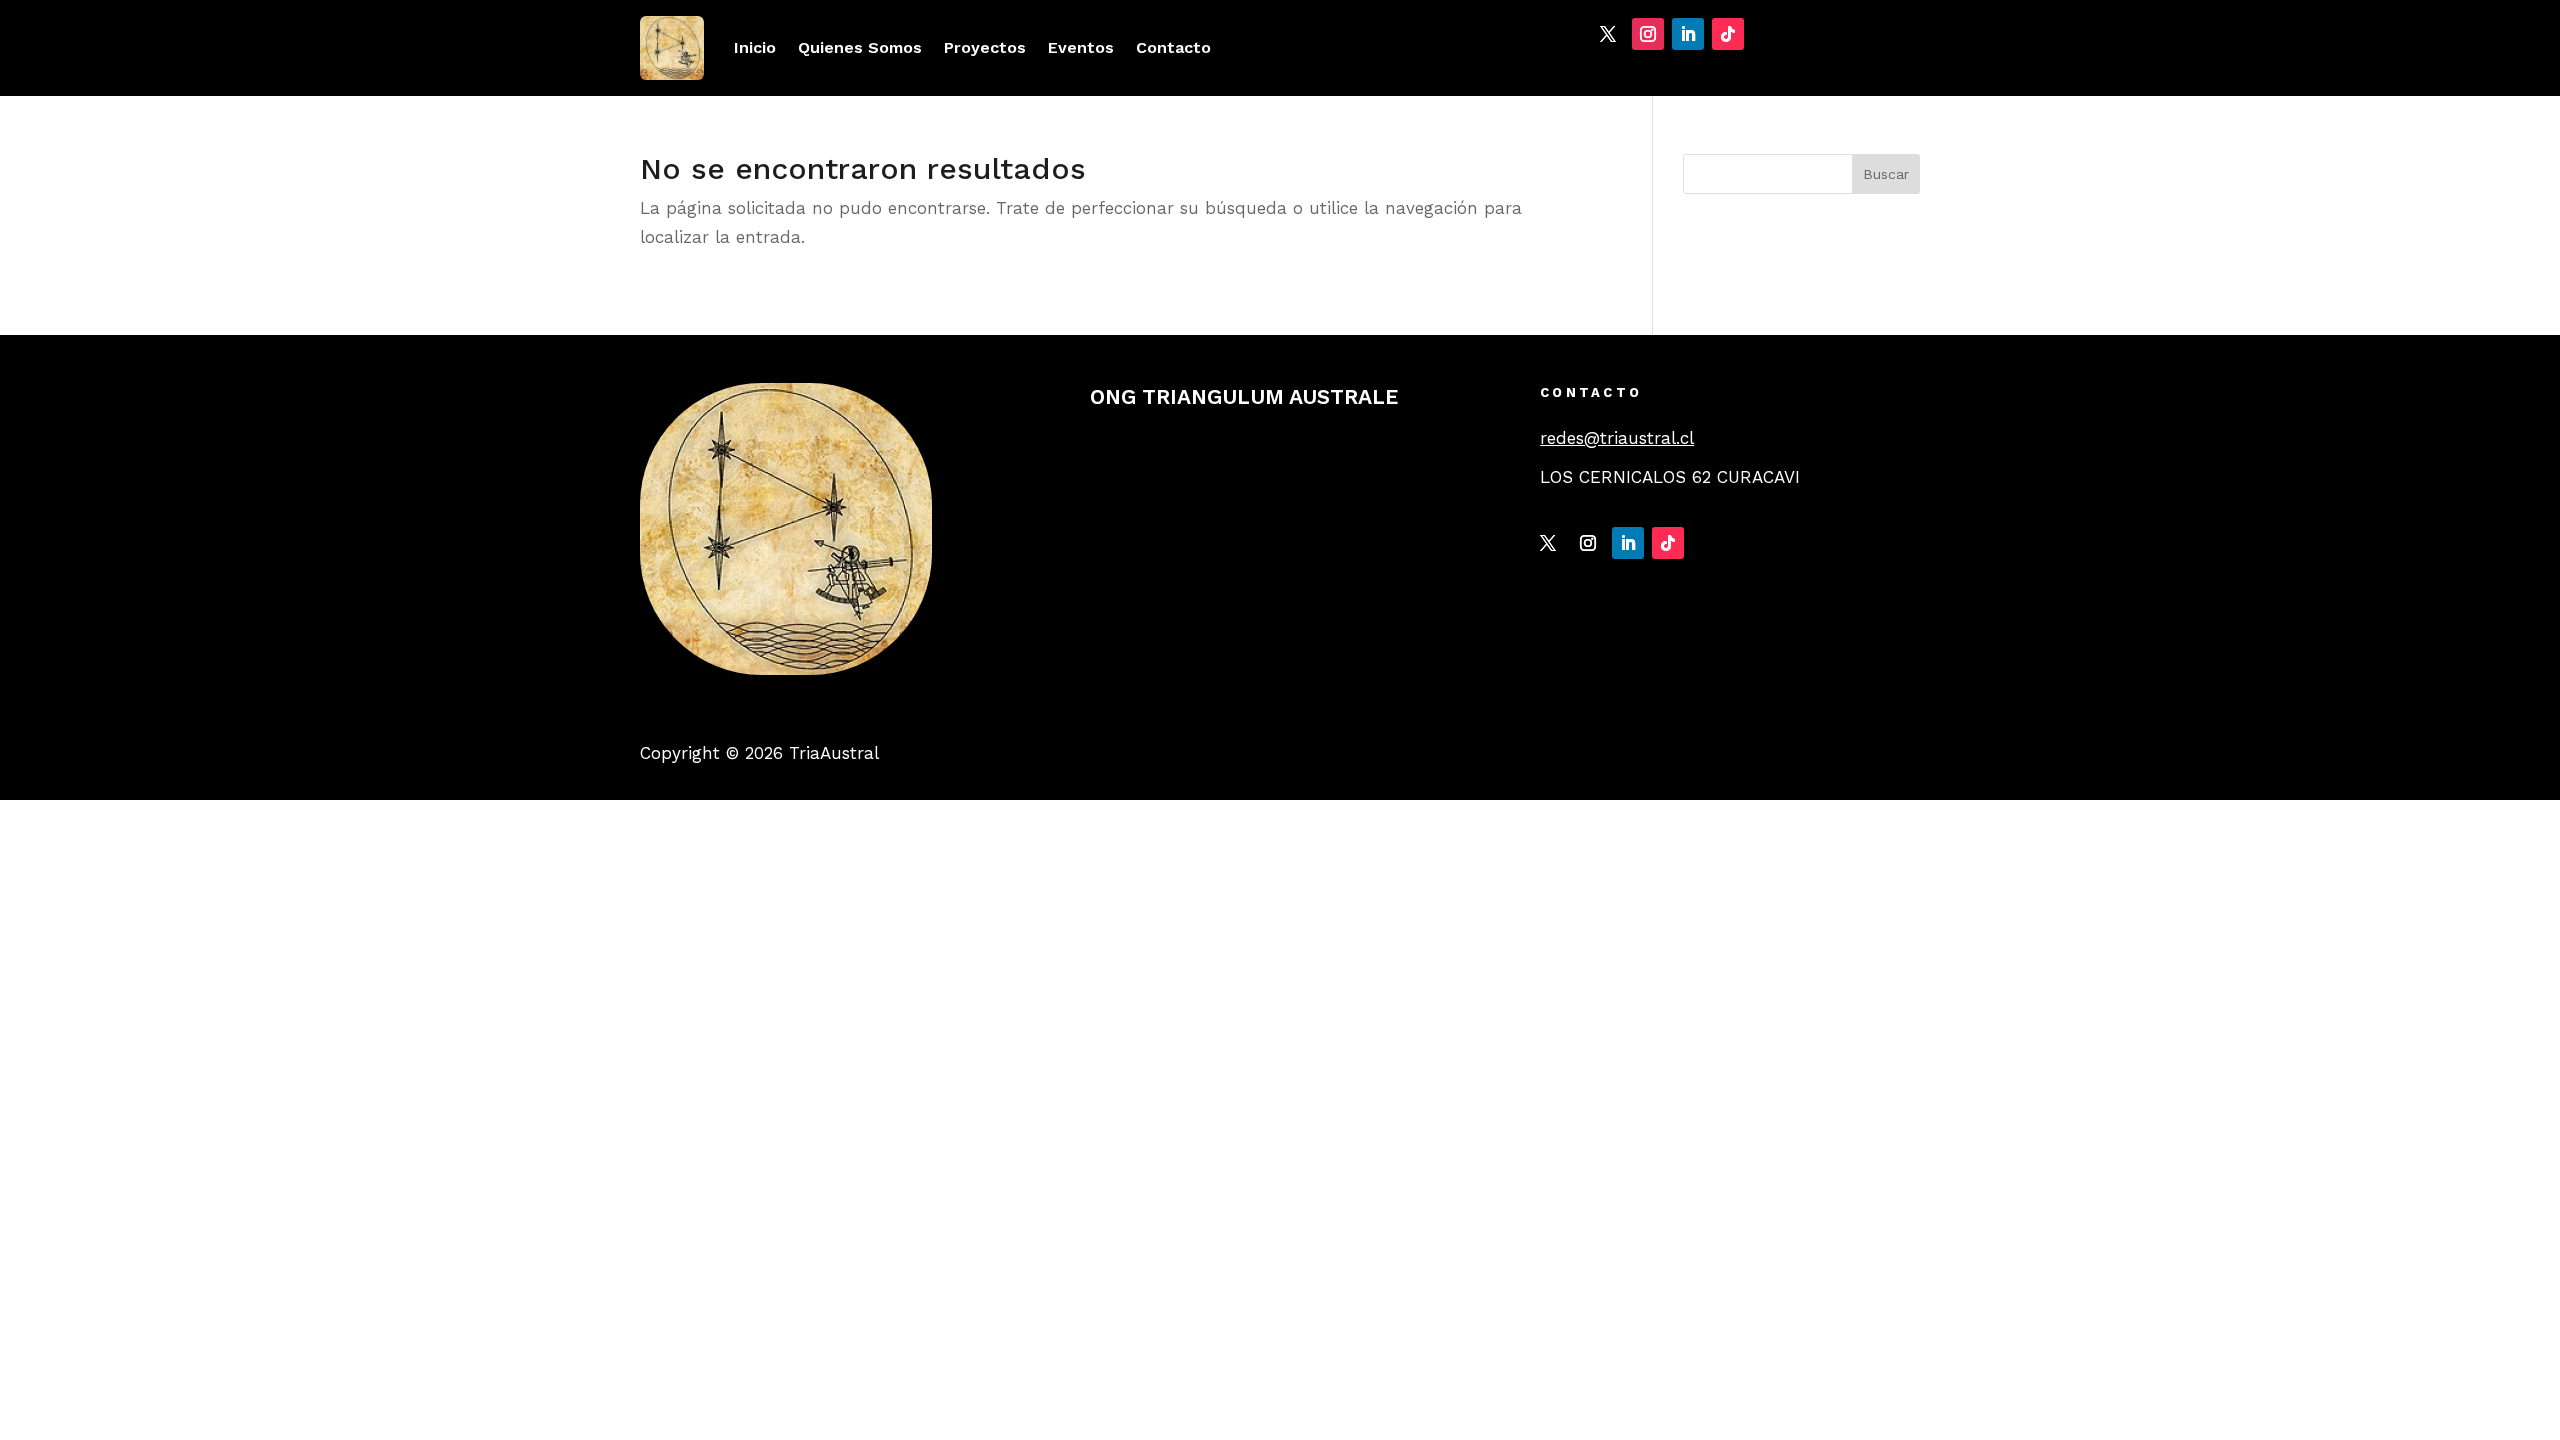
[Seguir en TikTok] (1728, 34)
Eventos (1081, 47)
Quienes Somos (860, 47)
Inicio (755, 47)
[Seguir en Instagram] (1648, 34)
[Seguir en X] (1608, 34)
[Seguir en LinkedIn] (1688, 34)
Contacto (1173, 47)
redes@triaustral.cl (1617, 438)
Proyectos (985, 47)
